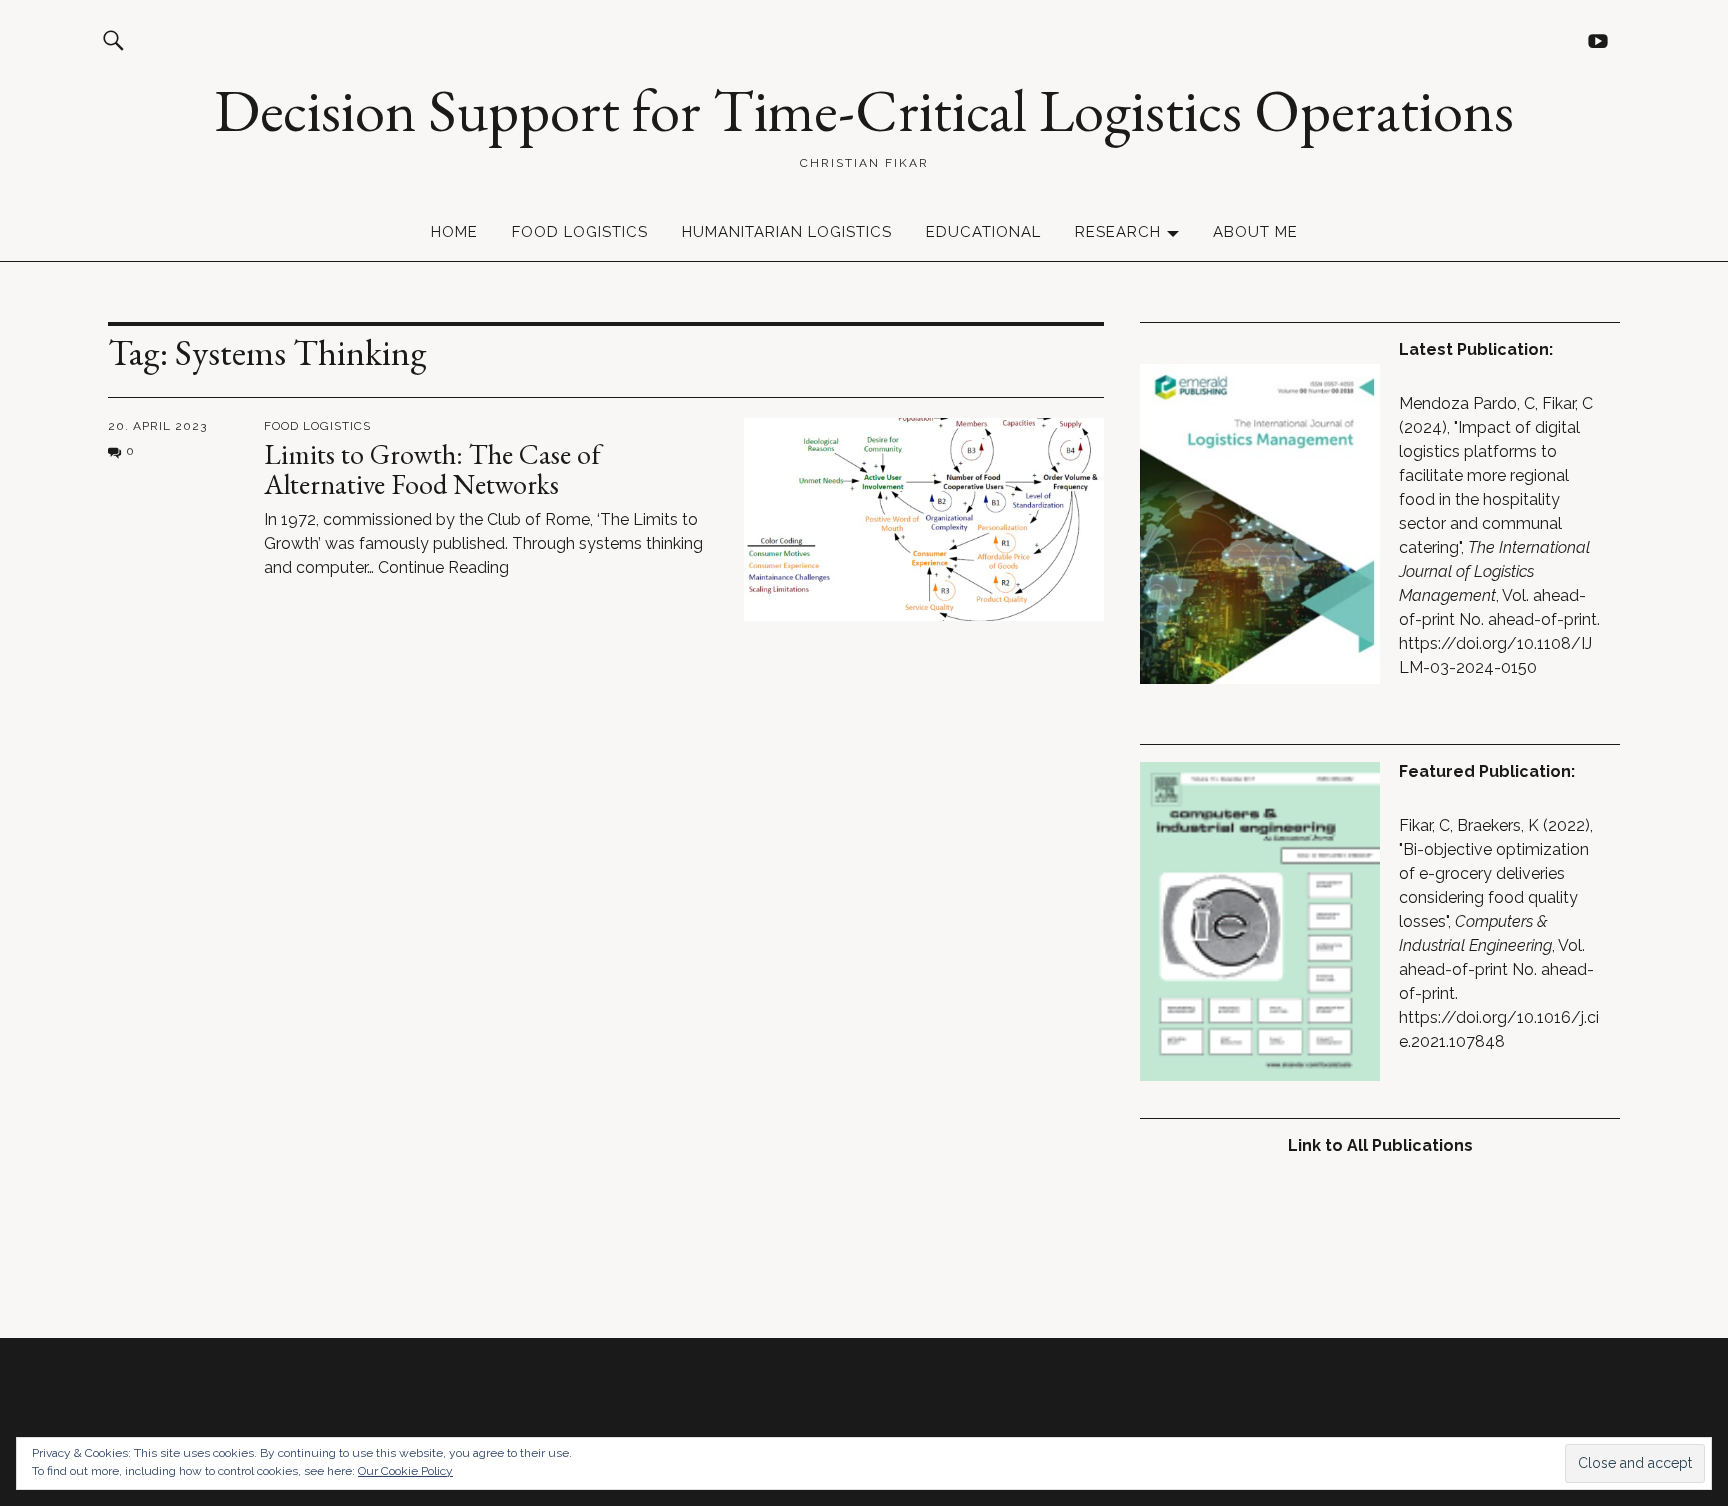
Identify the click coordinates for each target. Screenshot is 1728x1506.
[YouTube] (1597, 39)
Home (454, 232)
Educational (983, 232)
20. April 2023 (157, 426)
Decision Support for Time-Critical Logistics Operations (864, 110)
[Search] (113, 39)
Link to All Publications (1380, 1145)
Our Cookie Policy (405, 1471)
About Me (1255, 232)
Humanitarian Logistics (787, 232)
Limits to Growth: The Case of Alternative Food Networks (432, 469)
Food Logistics (580, 232)
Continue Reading (443, 567)
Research (1118, 232)
